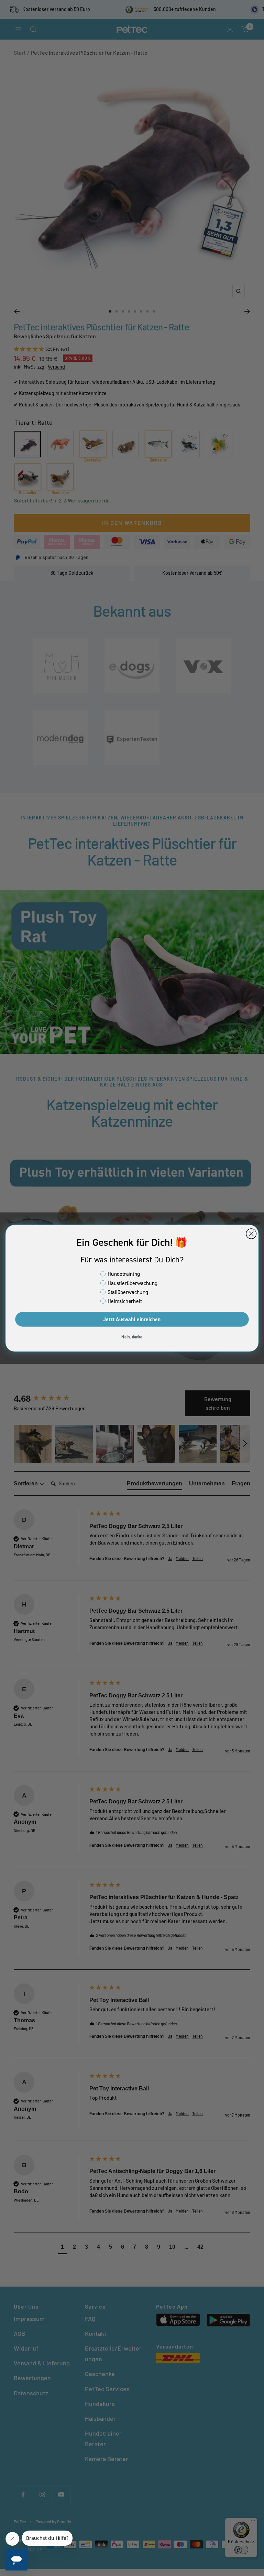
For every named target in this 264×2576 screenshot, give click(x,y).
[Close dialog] (251, 1234)
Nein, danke (132, 1337)
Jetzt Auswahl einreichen (132, 1319)
